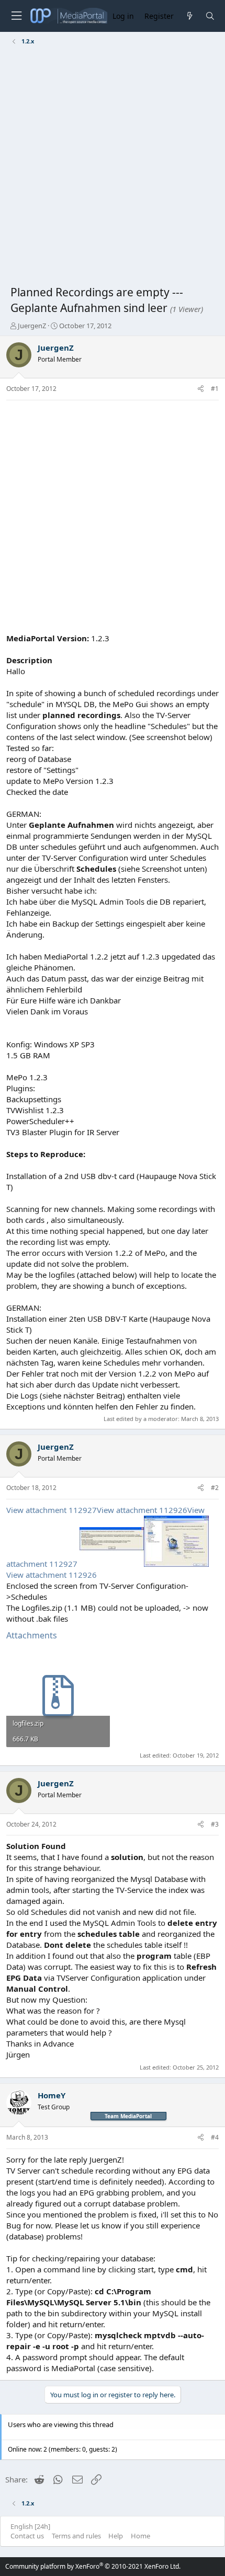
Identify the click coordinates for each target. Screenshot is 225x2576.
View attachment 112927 (52, 1510)
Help (116, 2536)
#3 (215, 1824)
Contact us (27, 2536)
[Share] (201, 389)
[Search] (210, 16)
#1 (215, 389)
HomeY (52, 2095)
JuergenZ (32, 326)
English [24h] (30, 2526)
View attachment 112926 (142, 1510)
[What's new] (189, 16)
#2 (215, 1488)
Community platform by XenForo (93, 2566)
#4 (215, 2137)
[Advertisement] (113, 167)
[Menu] (16, 16)
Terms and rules (76, 2536)
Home (140, 2536)
